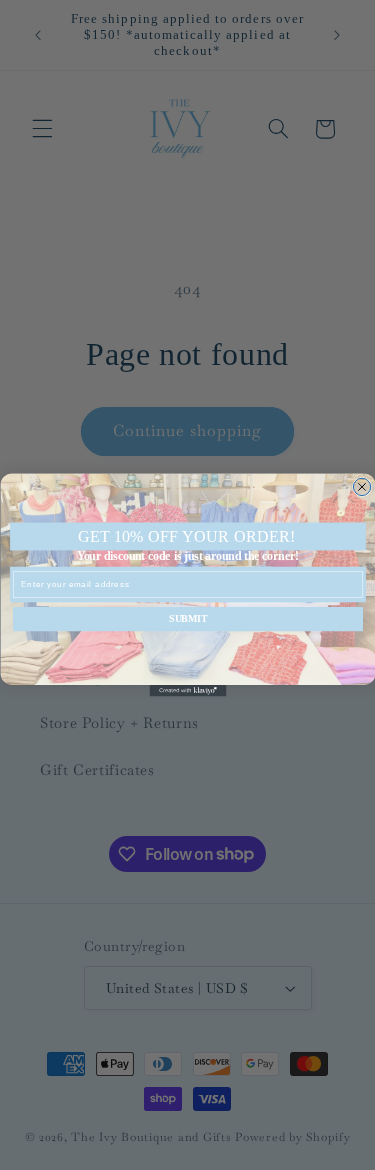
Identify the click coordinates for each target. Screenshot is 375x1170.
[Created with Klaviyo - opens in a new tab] (187, 691)
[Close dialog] (361, 486)
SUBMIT (188, 619)
